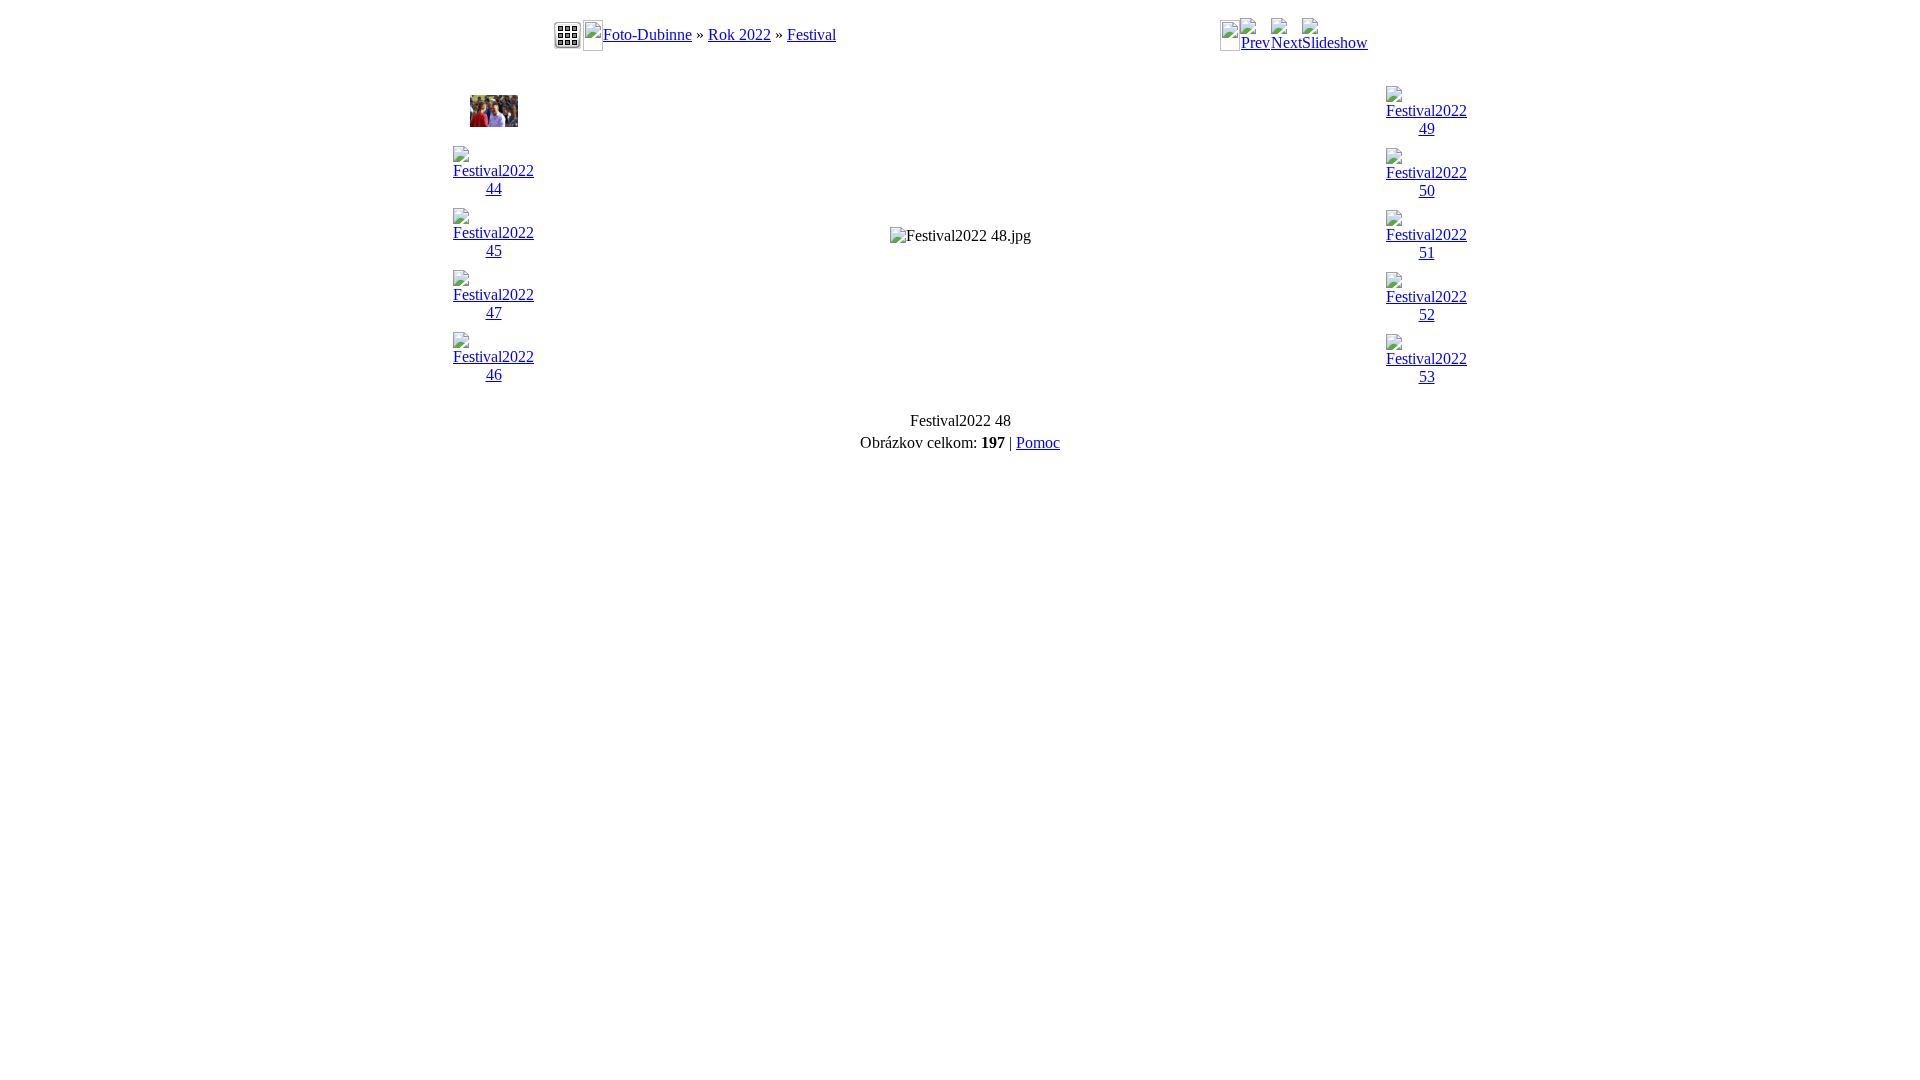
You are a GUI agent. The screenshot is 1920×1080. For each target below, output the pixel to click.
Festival (811, 34)
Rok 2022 (739, 34)
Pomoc (1038, 442)
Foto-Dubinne (647, 34)
